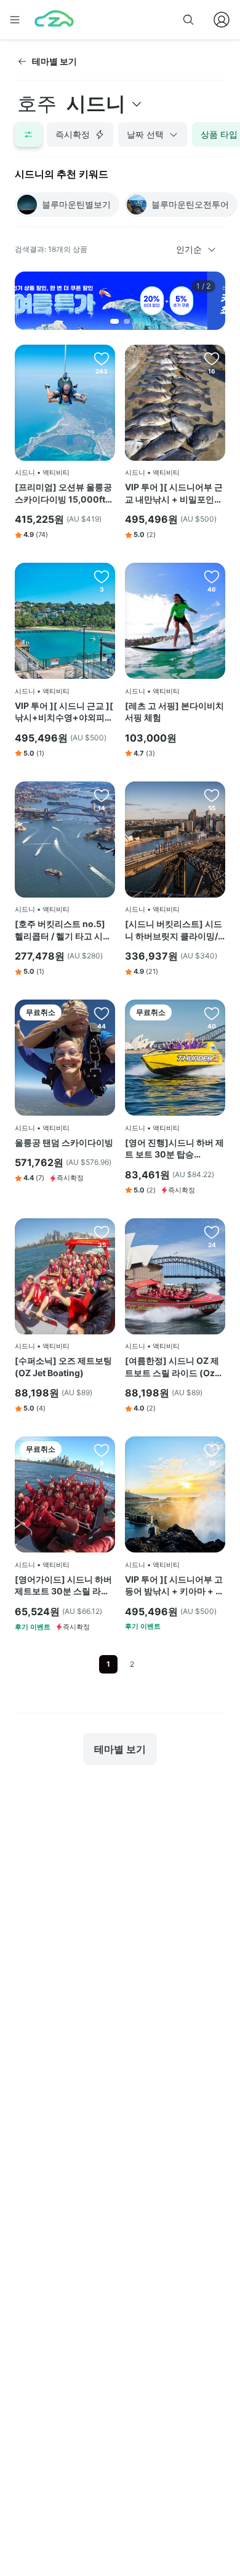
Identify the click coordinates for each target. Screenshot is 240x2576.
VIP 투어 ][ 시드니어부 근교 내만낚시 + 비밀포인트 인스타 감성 (174, 493)
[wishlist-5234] (212, 1450)
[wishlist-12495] (102, 1450)
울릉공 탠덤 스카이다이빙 (64, 1142)
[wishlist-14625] (212, 576)
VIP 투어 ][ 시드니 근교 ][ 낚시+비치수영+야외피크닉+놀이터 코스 (64, 712)
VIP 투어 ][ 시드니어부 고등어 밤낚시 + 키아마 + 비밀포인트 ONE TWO (174, 1586)
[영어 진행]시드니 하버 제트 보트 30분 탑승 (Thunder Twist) (174, 1149)
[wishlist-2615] (212, 1232)
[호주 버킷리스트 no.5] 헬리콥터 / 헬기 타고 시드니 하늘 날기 (63, 930)
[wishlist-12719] (102, 1013)
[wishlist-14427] (102, 1232)
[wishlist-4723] (212, 358)
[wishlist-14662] (102, 358)
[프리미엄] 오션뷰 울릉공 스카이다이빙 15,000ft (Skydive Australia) (63, 493)
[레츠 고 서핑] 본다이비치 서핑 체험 (174, 712)
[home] (54, 20)
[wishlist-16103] (102, 576)
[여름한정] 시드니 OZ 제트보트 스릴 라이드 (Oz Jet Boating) (172, 1367)
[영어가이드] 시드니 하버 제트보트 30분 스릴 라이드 (63, 1586)
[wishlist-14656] (212, 795)
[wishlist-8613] (212, 1013)
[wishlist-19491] (102, 795)
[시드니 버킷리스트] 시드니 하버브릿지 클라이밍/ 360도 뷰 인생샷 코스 (174, 930)
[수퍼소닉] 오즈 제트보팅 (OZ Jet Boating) (63, 1367)
